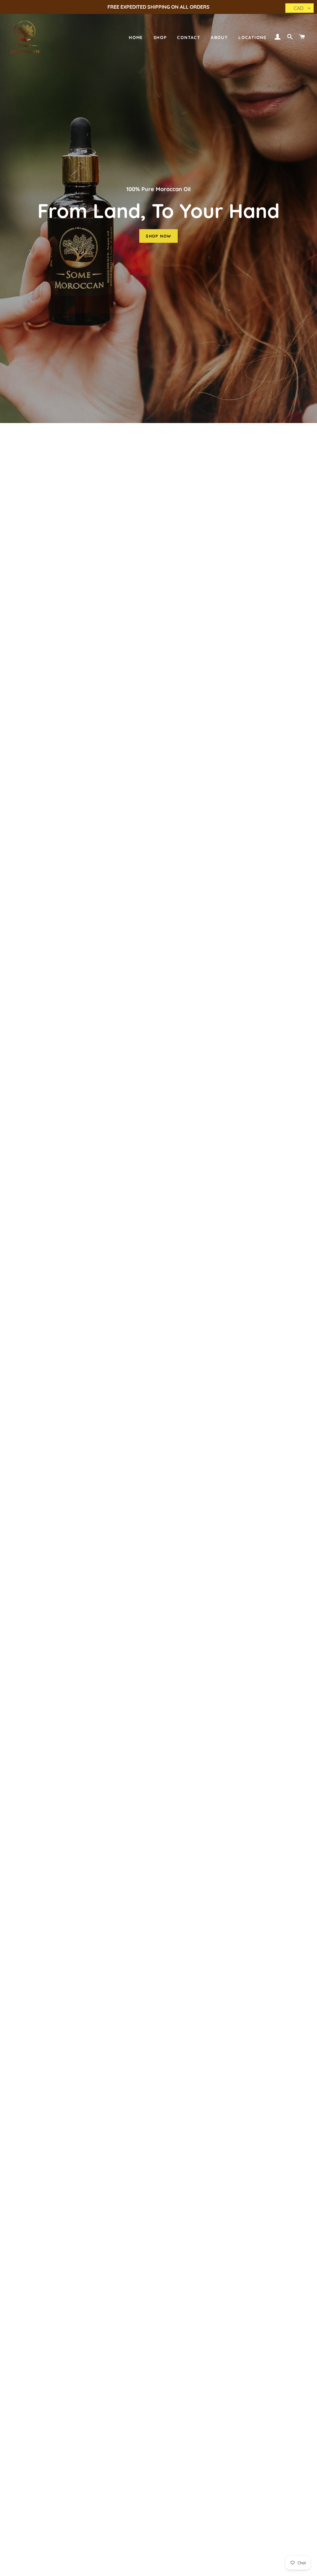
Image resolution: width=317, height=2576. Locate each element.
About (219, 37)
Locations (252, 37)
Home (136, 37)
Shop (160, 37)
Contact (189, 37)
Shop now (158, 236)
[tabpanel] (158, 212)
